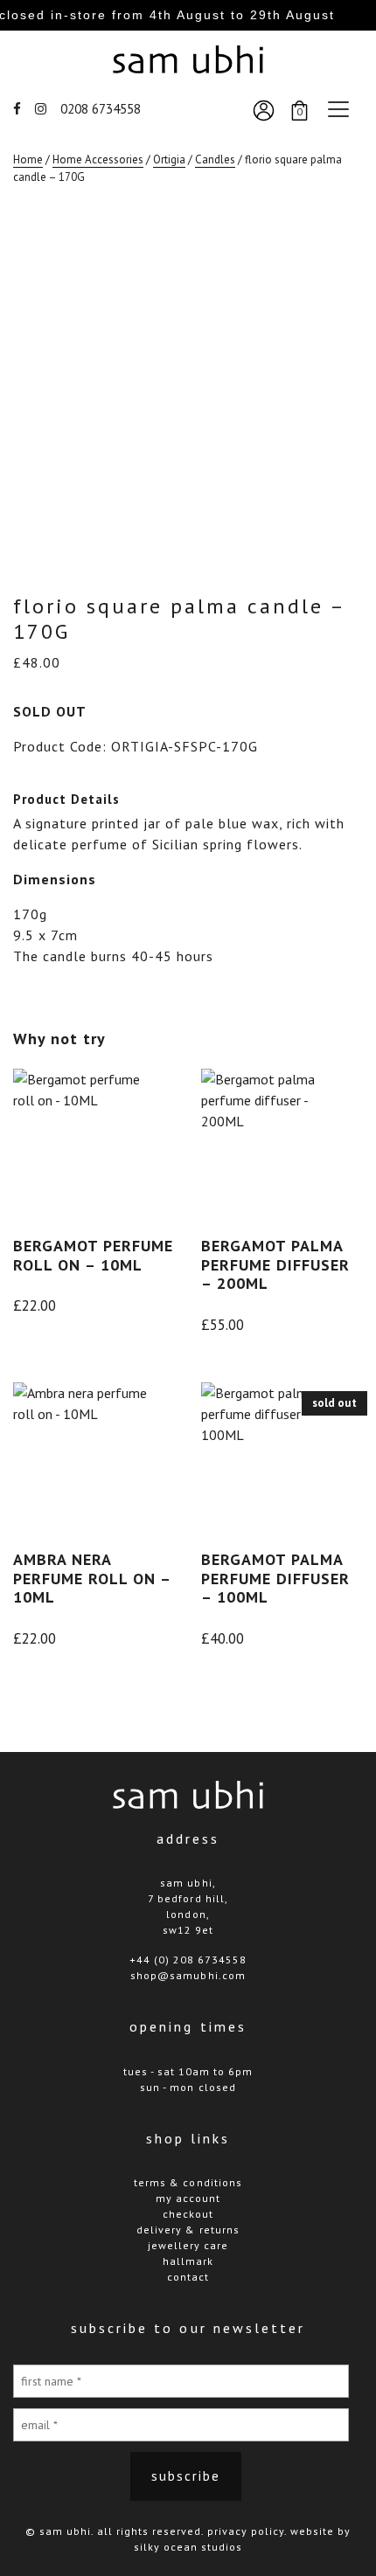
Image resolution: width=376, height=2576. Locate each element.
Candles (215, 159)
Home (28, 159)
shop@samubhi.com (188, 1975)
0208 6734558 (101, 109)
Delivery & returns (188, 2230)
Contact (188, 2277)
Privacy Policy (246, 2531)
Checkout (188, 2214)
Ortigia (169, 159)
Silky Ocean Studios (188, 2547)
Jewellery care (188, 2245)
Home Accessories (98, 159)
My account (188, 2198)
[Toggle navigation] (338, 109)
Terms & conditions (188, 2182)
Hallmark (188, 2261)
